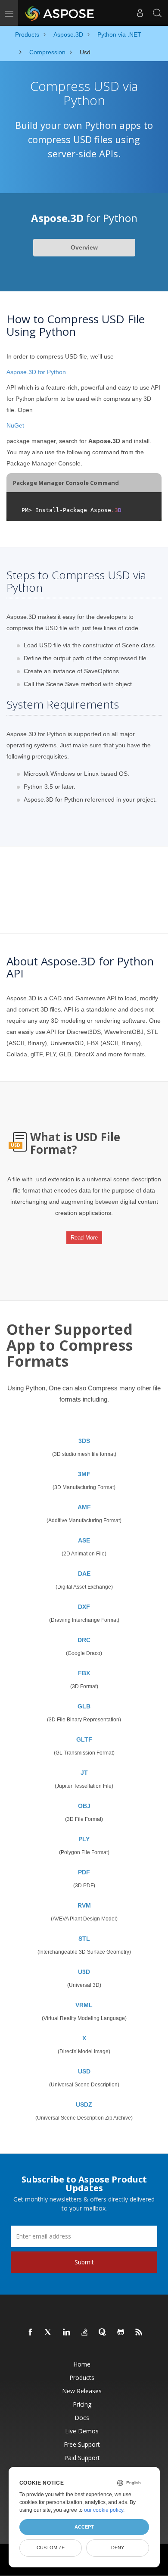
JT (84, 1773)
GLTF (84, 1739)
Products (82, 2378)
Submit (84, 2262)
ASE (84, 1540)
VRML (84, 2005)
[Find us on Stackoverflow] (85, 2332)
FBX (84, 1673)
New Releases (82, 2391)
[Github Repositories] (121, 2332)
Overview (84, 247)
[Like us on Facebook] (31, 2332)
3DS (84, 1441)
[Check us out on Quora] (103, 2332)
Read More (84, 1238)
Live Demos (82, 2431)
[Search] (157, 13)
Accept (84, 2527)
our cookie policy (104, 2510)
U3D (84, 1972)
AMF (84, 1507)
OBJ (84, 1806)
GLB (84, 1706)
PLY (84, 1839)
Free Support (82, 2444)
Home (82, 2364)
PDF (84, 1872)
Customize (51, 2548)
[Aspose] (60, 13)
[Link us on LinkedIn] (67, 2332)
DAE (84, 1574)
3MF (84, 1474)
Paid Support (82, 2458)
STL (84, 1939)
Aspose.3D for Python (36, 372)
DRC (84, 1640)
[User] (140, 13)
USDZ (84, 2105)
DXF (84, 1607)
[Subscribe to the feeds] (139, 2332)
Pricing (82, 2404)
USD (84, 2071)
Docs (82, 2418)
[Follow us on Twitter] (49, 2332)
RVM (84, 1905)
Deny (118, 2548)
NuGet (15, 425)
